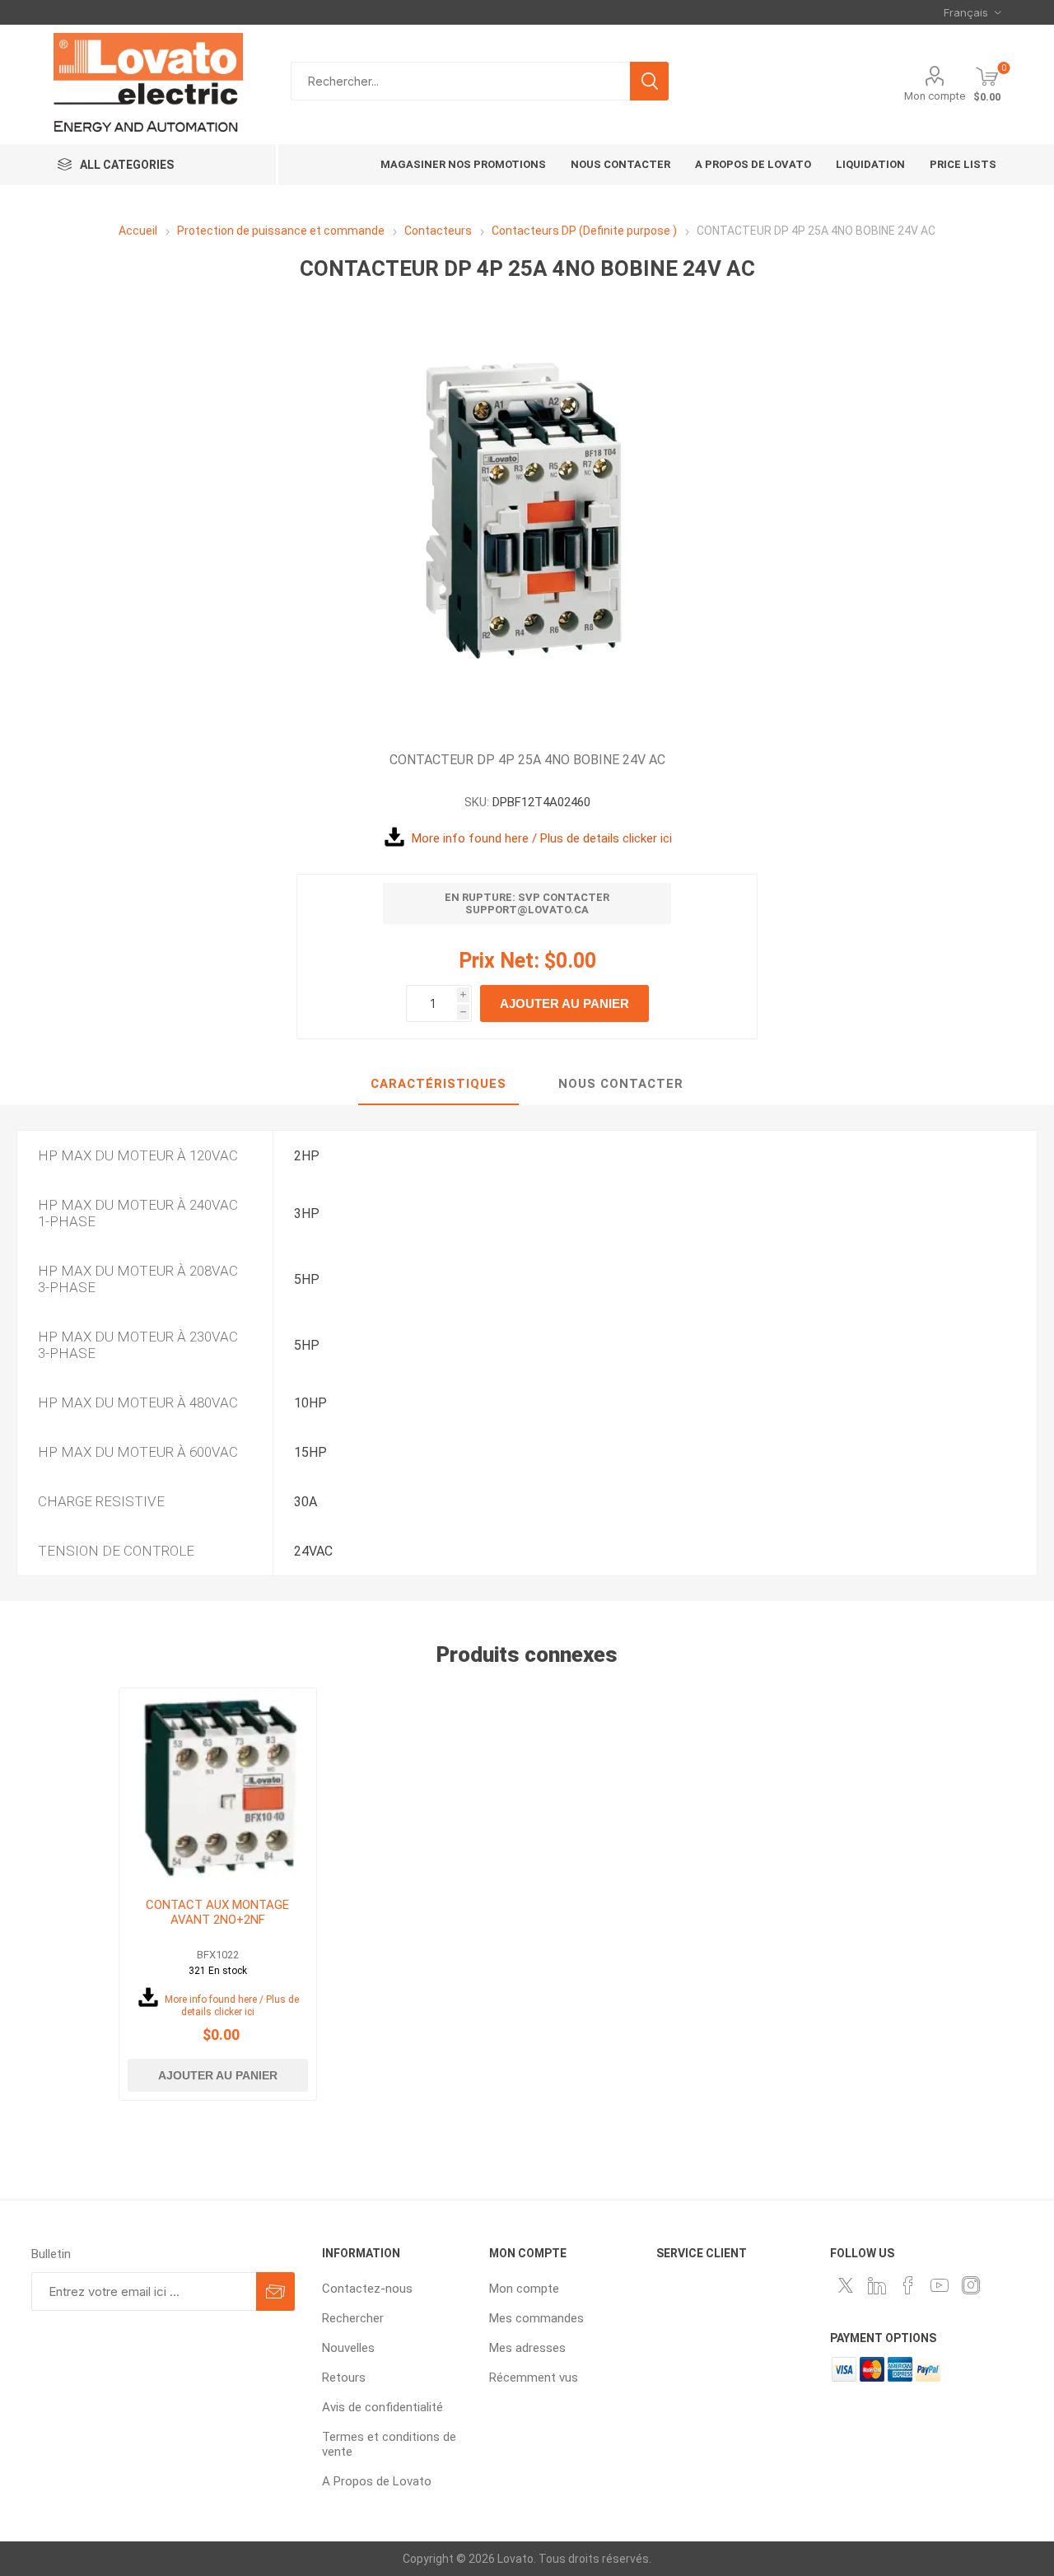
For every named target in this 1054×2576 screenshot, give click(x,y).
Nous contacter (621, 1084)
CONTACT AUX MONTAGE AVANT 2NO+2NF (217, 1912)
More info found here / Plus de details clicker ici (542, 838)
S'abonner (275, 2291)
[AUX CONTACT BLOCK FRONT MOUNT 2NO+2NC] (218, 1787)
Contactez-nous (367, 2289)
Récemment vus (534, 2378)
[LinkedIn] (877, 2285)
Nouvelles (348, 2348)
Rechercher (649, 81)
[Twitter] (846, 2285)
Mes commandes (536, 2318)
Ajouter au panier (564, 1003)
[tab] (438, 1085)
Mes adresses (527, 2348)
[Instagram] (971, 2285)
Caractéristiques (438, 1084)
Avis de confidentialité (382, 2407)
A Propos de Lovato (377, 2481)
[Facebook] (908, 2285)
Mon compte (935, 96)
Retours (344, 2378)
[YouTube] (940, 2285)
